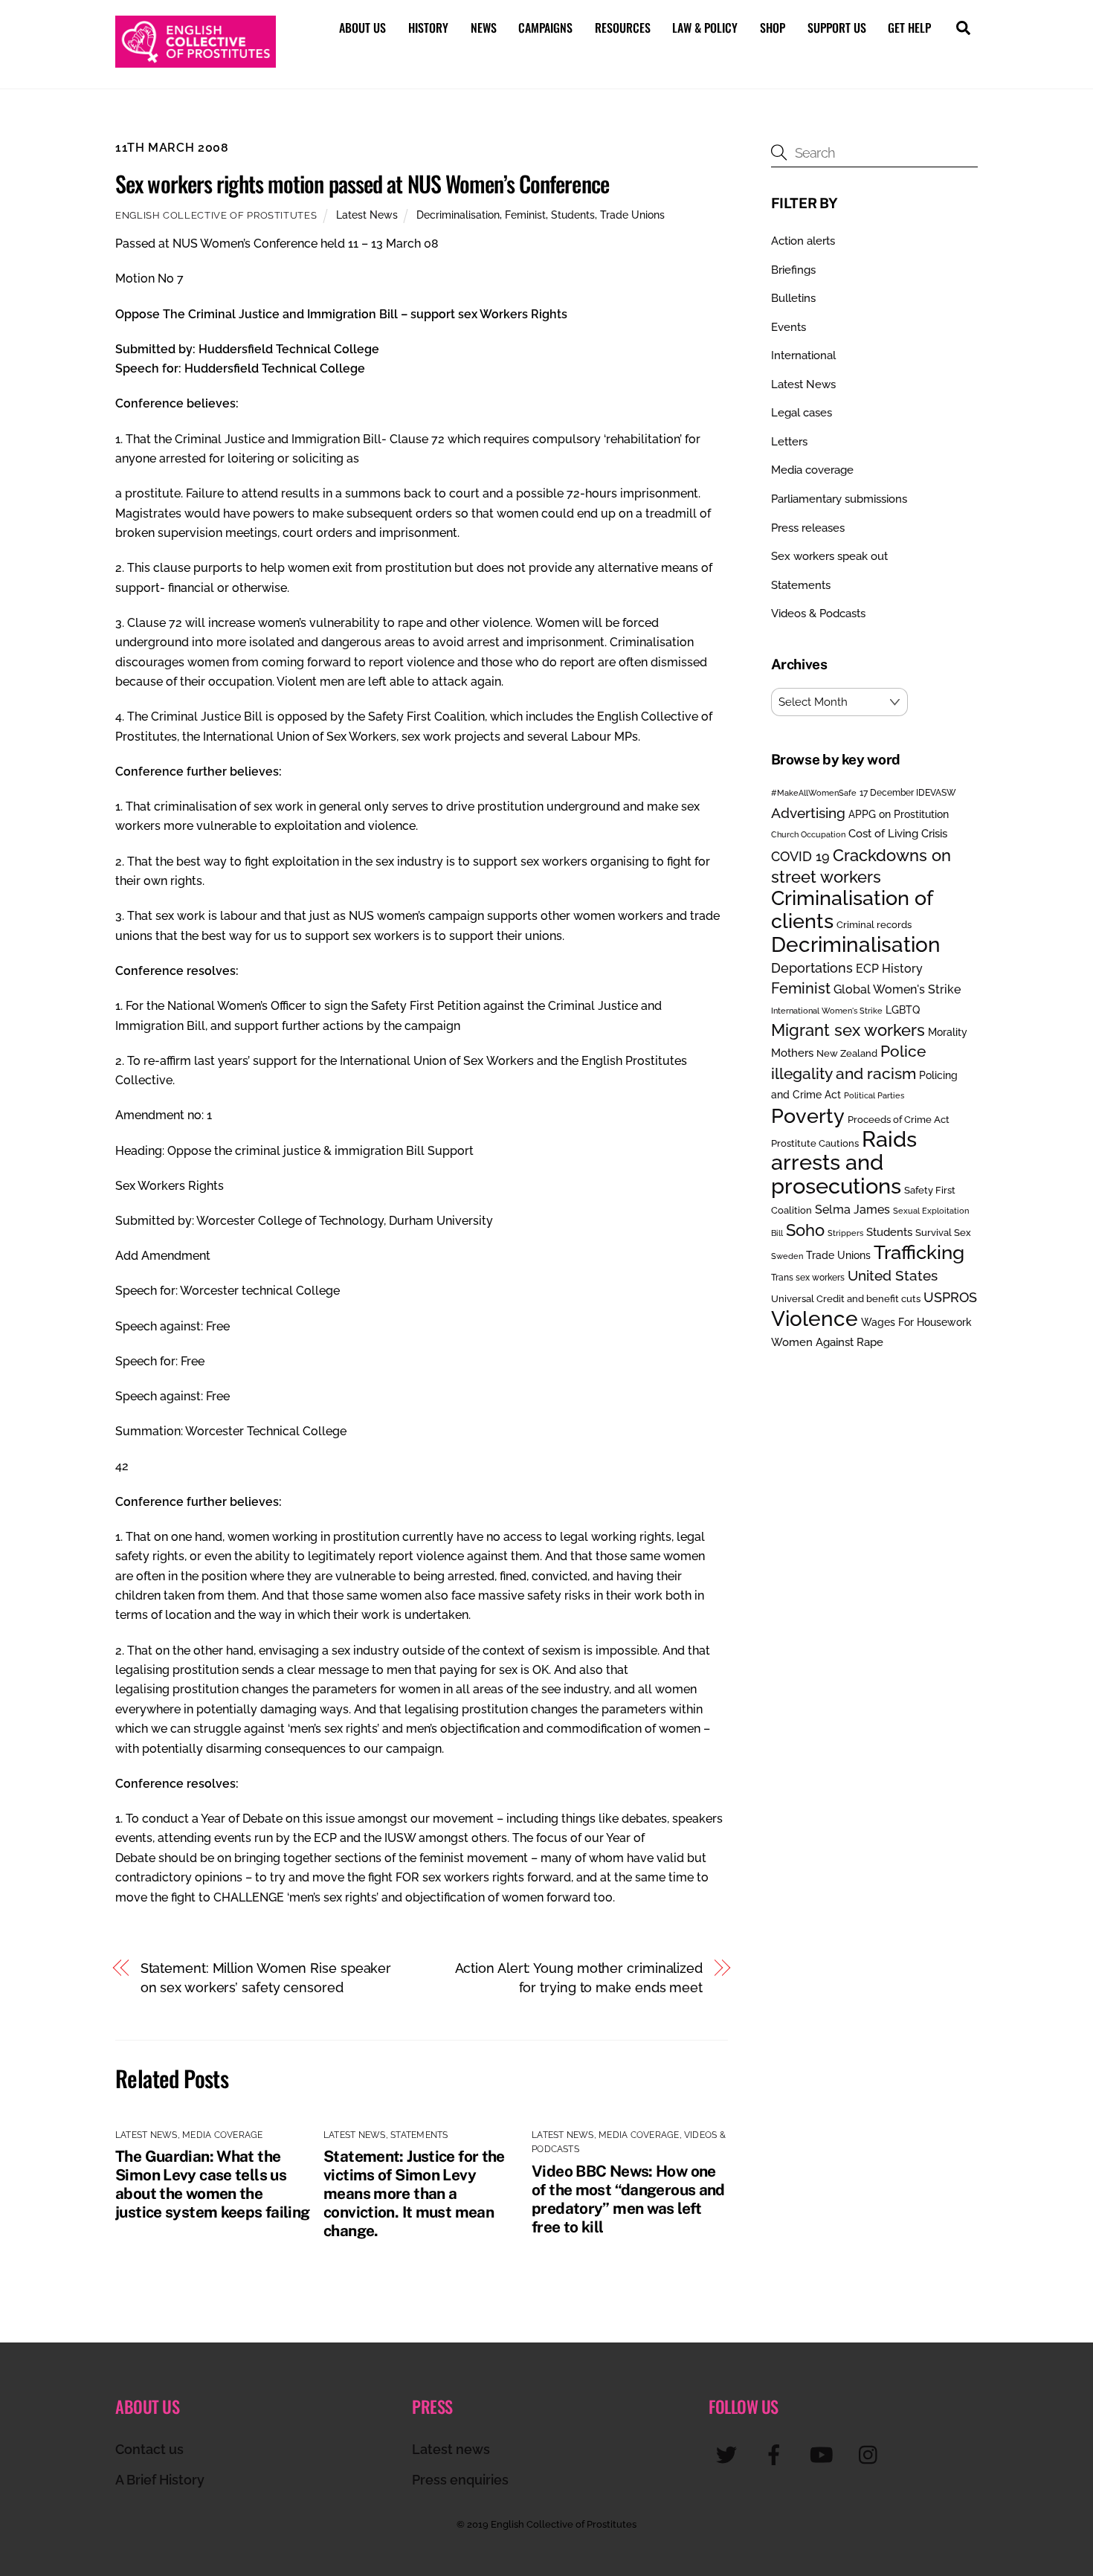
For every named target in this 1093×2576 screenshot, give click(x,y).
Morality (948, 1032)
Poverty (808, 1115)
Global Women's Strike (897, 989)
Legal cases (802, 413)
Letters (789, 442)
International (803, 355)
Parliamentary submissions (839, 499)
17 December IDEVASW (908, 793)
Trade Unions (632, 215)
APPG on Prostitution (899, 814)
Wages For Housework (916, 1322)
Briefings (793, 270)
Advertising (808, 813)
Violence (815, 1318)
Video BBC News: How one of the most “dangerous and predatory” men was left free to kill (628, 2199)
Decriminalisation (458, 215)
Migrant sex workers (848, 1030)
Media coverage (222, 2135)
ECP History (889, 969)
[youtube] (824, 2454)
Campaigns (545, 28)
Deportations (812, 968)
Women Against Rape (827, 1342)
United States (893, 1275)
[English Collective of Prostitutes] (196, 60)
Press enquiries (460, 2480)
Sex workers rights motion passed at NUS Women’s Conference (362, 183)
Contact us (149, 2449)
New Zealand (847, 1053)
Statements (419, 2135)
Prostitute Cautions (815, 1143)
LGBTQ (903, 1010)
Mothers (792, 1053)
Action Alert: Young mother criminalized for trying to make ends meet (579, 1978)
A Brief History (160, 2480)
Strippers (845, 1233)
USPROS (950, 1297)
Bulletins (793, 298)
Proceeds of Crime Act (899, 1120)
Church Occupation (808, 835)
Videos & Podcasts (818, 614)
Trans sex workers (808, 1278)
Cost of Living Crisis (898, 834)
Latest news (451, 2449)
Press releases (808, 528)
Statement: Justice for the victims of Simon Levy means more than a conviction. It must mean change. (414, 2193)
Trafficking (919, 1252)
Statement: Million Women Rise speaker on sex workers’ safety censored (266, 1978)
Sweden (787, 1256)
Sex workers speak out (829, 556)
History (428, 28)
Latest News (367, 215)
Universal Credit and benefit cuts (846, 1299)
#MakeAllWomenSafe (814, 793)
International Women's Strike (827, 1011)
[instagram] (872, 2454)
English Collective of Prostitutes (216, 215)
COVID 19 (800, 856)
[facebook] (777, 2454)
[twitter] (729, 2454)
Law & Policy (705, 28)
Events (789, 327)
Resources (623, 28)
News (484, 28)
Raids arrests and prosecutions (844, 1162)
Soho (805, 1230)
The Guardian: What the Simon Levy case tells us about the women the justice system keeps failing (213, 2184)
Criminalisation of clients (852, 909)
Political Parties (874, 1095)
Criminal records (874, 925)
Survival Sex (943, 1233)
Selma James (852, 1210)
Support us (837, 28)
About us (362, 28)
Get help (909, 28)
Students (573, 215)
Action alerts (803, 241)
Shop (773, 28)
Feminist (525, 215)
